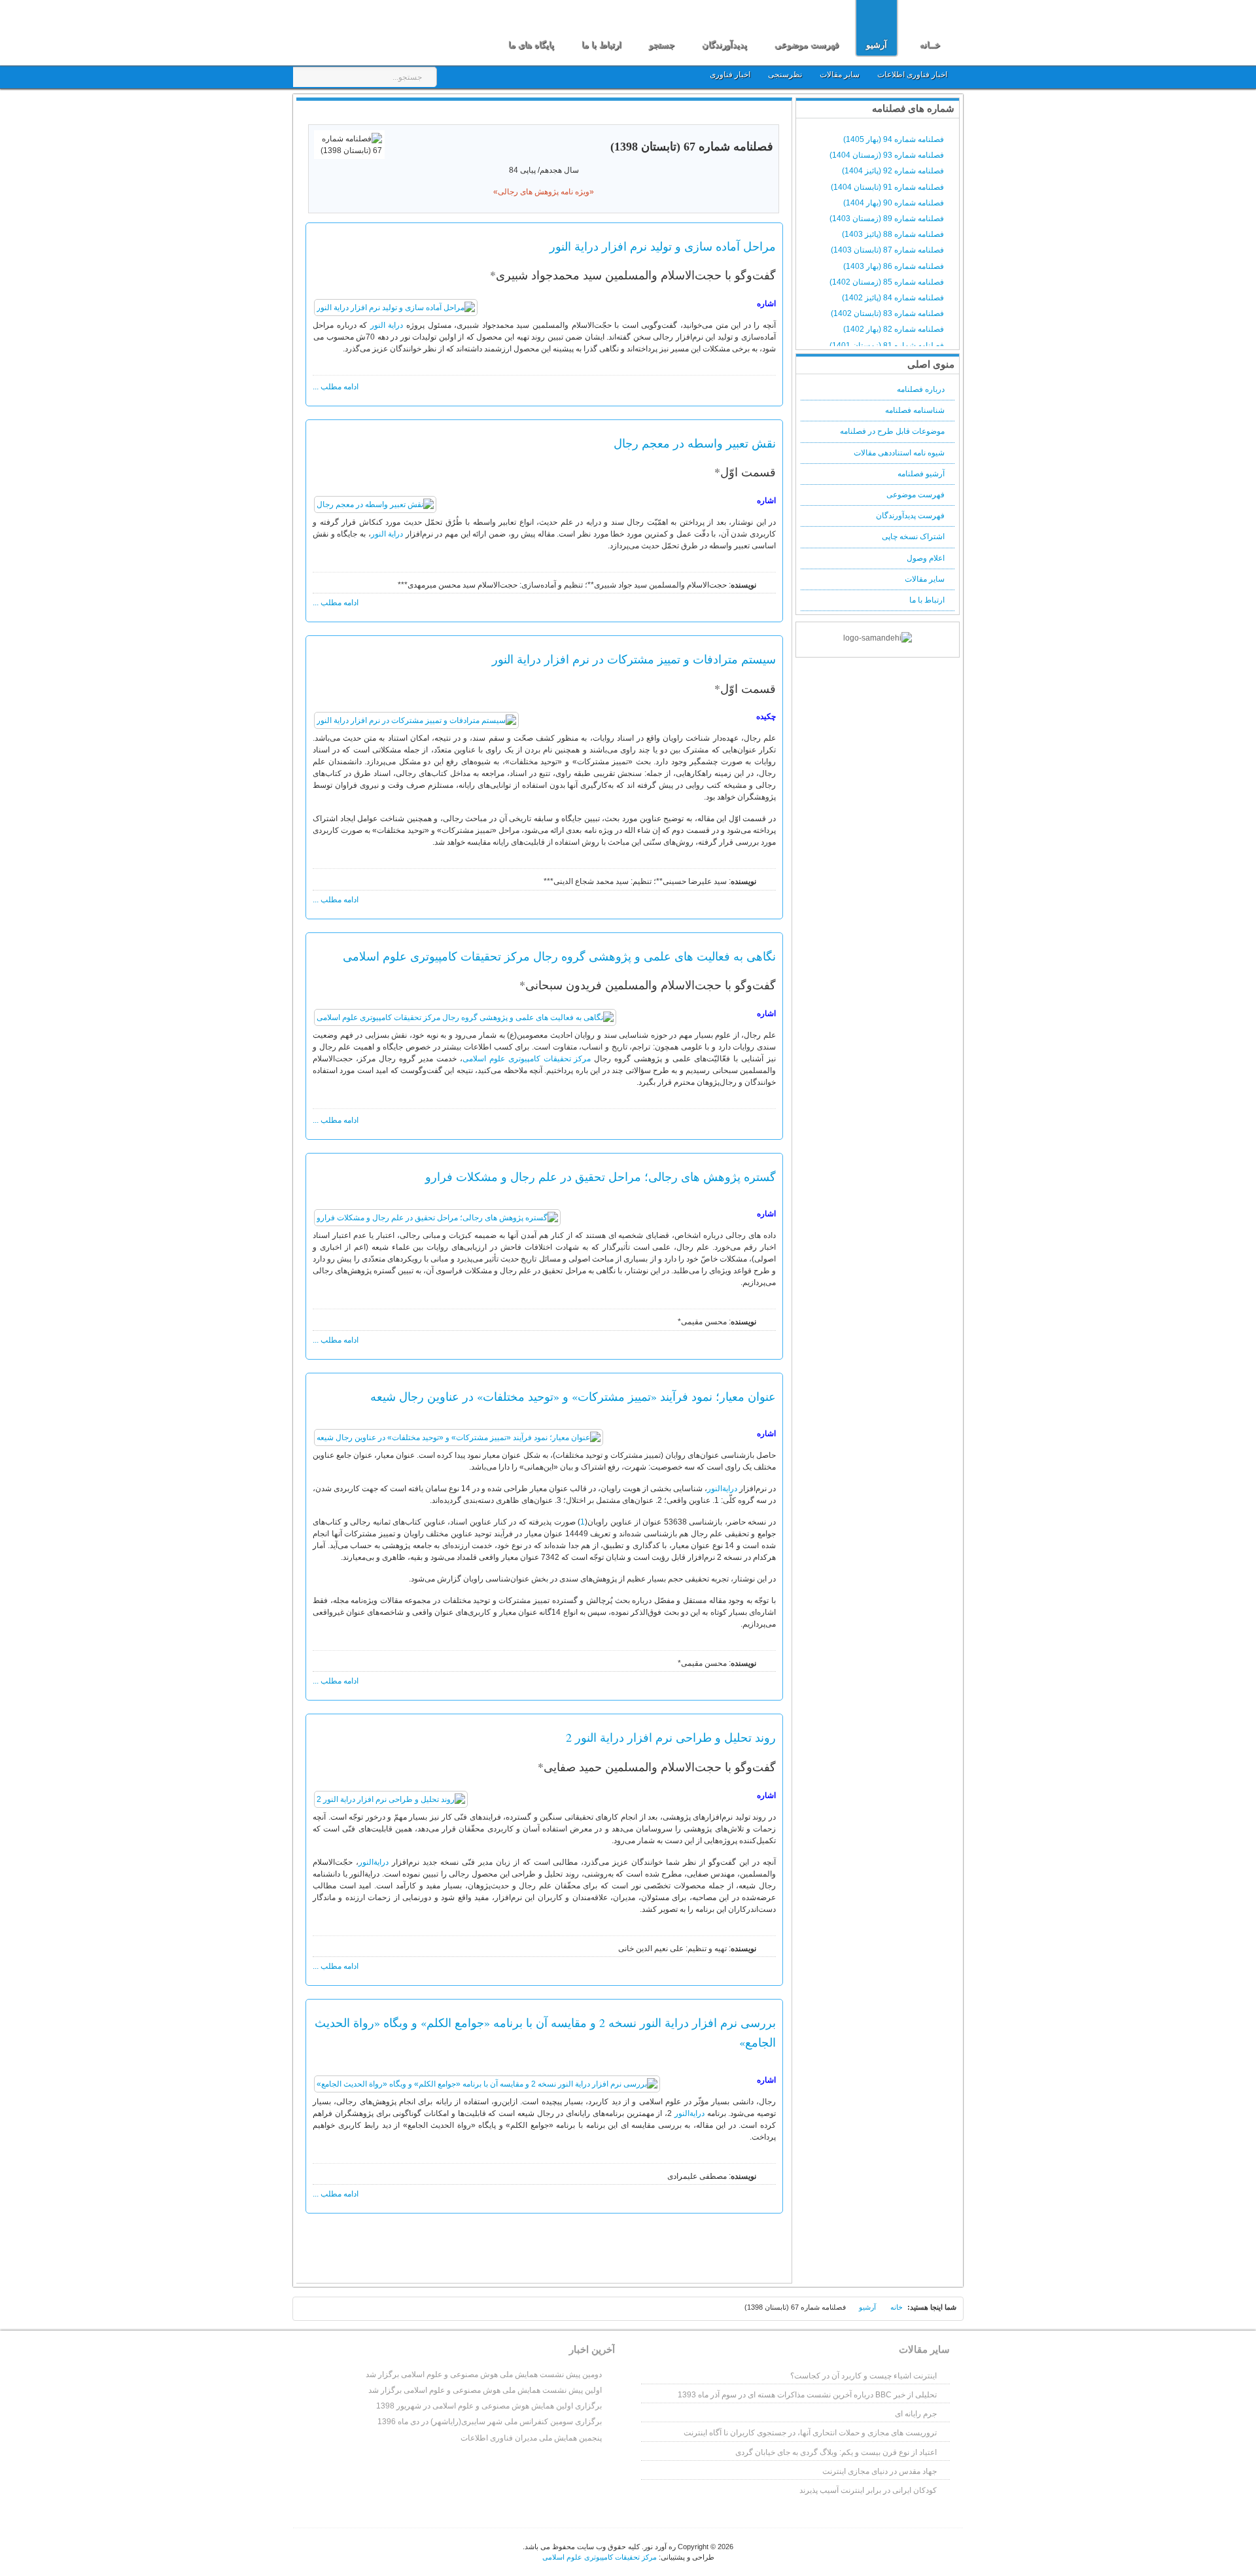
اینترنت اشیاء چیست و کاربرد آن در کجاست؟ (863, 2376)
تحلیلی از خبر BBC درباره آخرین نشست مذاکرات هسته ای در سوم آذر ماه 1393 (807, 2395)
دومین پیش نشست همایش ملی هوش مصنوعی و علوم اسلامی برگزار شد (484, 2374)
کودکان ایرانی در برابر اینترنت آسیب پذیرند (868, 2490)
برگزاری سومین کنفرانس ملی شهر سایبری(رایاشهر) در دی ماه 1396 (490, 2422)
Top (311, 2311)
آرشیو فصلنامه (921, 474)
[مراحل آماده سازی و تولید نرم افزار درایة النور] (396, 308)
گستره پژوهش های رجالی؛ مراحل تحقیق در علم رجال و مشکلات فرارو (601, 1176)
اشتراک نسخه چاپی (913, 537)
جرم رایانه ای (916, 2414)
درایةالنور (689, 2113)
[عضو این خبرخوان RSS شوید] (771, 114)
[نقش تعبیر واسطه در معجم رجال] (375, 504)
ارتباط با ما (927, 600)
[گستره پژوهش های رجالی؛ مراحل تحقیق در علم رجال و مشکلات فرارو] (437, 1218)
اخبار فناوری (730, 75)
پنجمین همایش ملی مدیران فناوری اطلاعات (531, 2438)
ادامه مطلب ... (336, 387)
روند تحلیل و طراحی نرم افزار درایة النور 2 (671, 1737)
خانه (897, 2307)
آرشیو (867, 2307)
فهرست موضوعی (916, 495)
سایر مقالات (841, 75)
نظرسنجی (785, 75)
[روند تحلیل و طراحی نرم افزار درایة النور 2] (391, 1799)
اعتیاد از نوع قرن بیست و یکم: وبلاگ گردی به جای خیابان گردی (836, 2452)
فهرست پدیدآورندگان (910, 516)
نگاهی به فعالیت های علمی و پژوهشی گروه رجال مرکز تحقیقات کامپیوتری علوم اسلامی (559, 956)
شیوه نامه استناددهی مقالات (899, 453)
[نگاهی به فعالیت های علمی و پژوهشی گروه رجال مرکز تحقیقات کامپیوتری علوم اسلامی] (465, 1017)
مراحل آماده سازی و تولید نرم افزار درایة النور (663, 246)
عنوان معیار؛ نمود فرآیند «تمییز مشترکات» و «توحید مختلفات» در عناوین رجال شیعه (573, 1396)
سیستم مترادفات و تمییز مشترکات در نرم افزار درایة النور (634, 659)
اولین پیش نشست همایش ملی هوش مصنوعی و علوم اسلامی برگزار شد (485, 2390)
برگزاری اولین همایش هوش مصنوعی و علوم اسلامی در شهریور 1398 (489, 2406)
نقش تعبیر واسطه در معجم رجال (695, 443)
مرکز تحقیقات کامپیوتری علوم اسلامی (527, 1059)
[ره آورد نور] (372, 31)
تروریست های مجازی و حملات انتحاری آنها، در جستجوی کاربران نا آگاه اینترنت (810, 2433)
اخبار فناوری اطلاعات (912, 75)
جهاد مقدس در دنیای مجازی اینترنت (880, 2471)
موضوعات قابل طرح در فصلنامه (892, 431)
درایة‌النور (722, 1489)
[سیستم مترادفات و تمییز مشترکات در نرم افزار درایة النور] (416, 720)
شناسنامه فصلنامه (915, 410)
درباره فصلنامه (921, 389)
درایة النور (387, 325)
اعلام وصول (926, 558)
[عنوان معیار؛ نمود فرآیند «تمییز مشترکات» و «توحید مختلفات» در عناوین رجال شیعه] (459, 1438)
